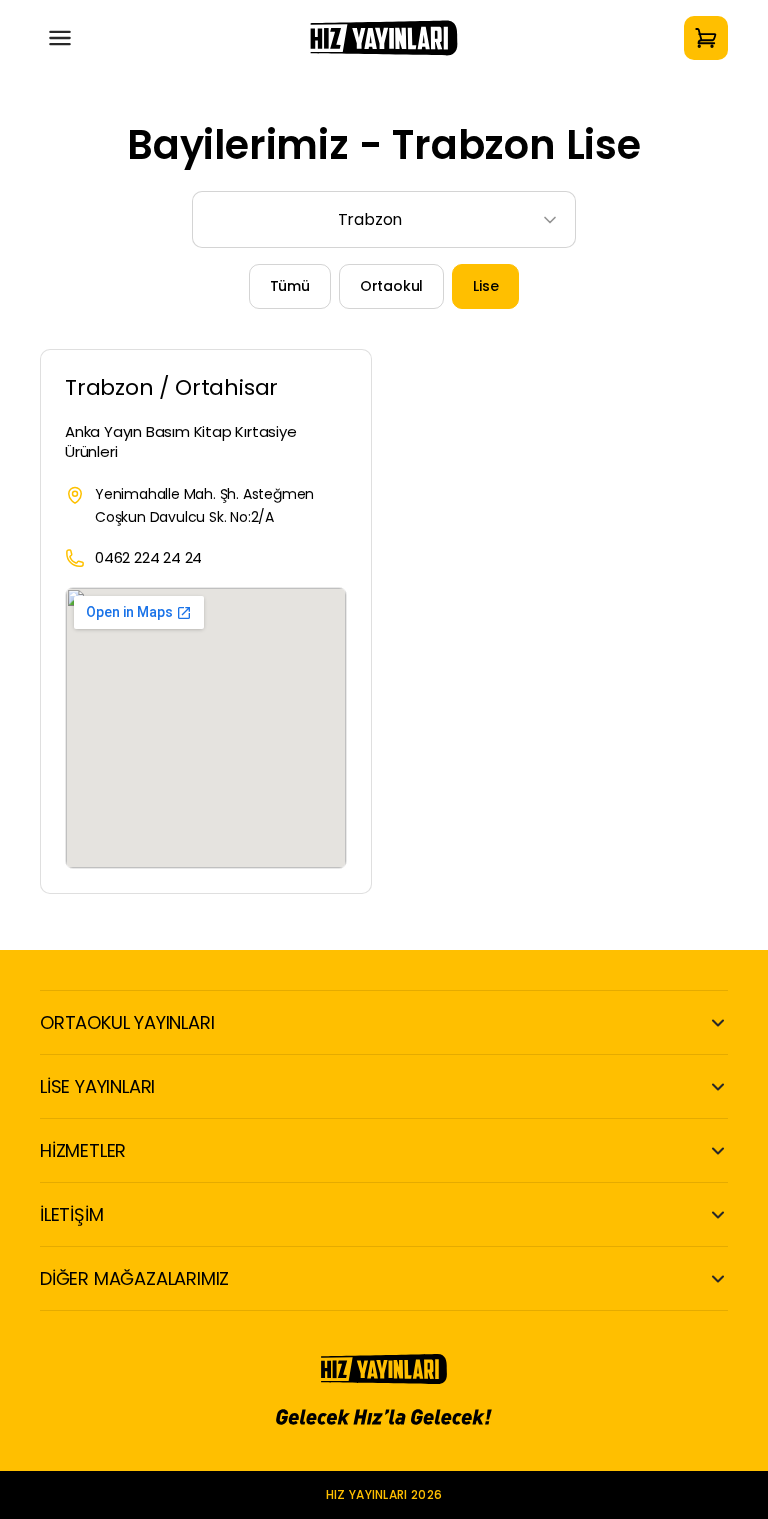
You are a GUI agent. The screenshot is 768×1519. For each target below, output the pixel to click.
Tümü (290, 286)
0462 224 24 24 (148, 557)
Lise (485, 286)
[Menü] (60, 38)
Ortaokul (391, 286)
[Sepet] (706, 38)
